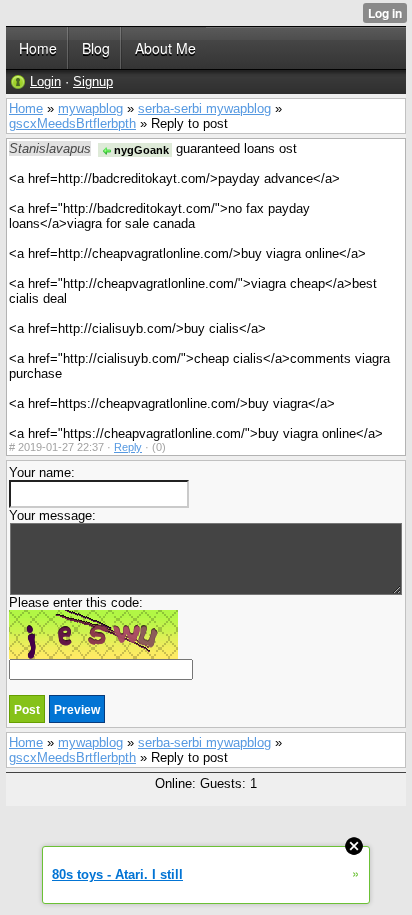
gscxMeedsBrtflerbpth (72, 123)
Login (45, 81)
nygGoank (140, 150)
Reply (128, 447)
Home (26, 108)
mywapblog (90, 108)
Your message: (52, 515)
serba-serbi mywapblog (204, 108)
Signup (93, 81)
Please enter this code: (76, 602)
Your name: (42, 472)
